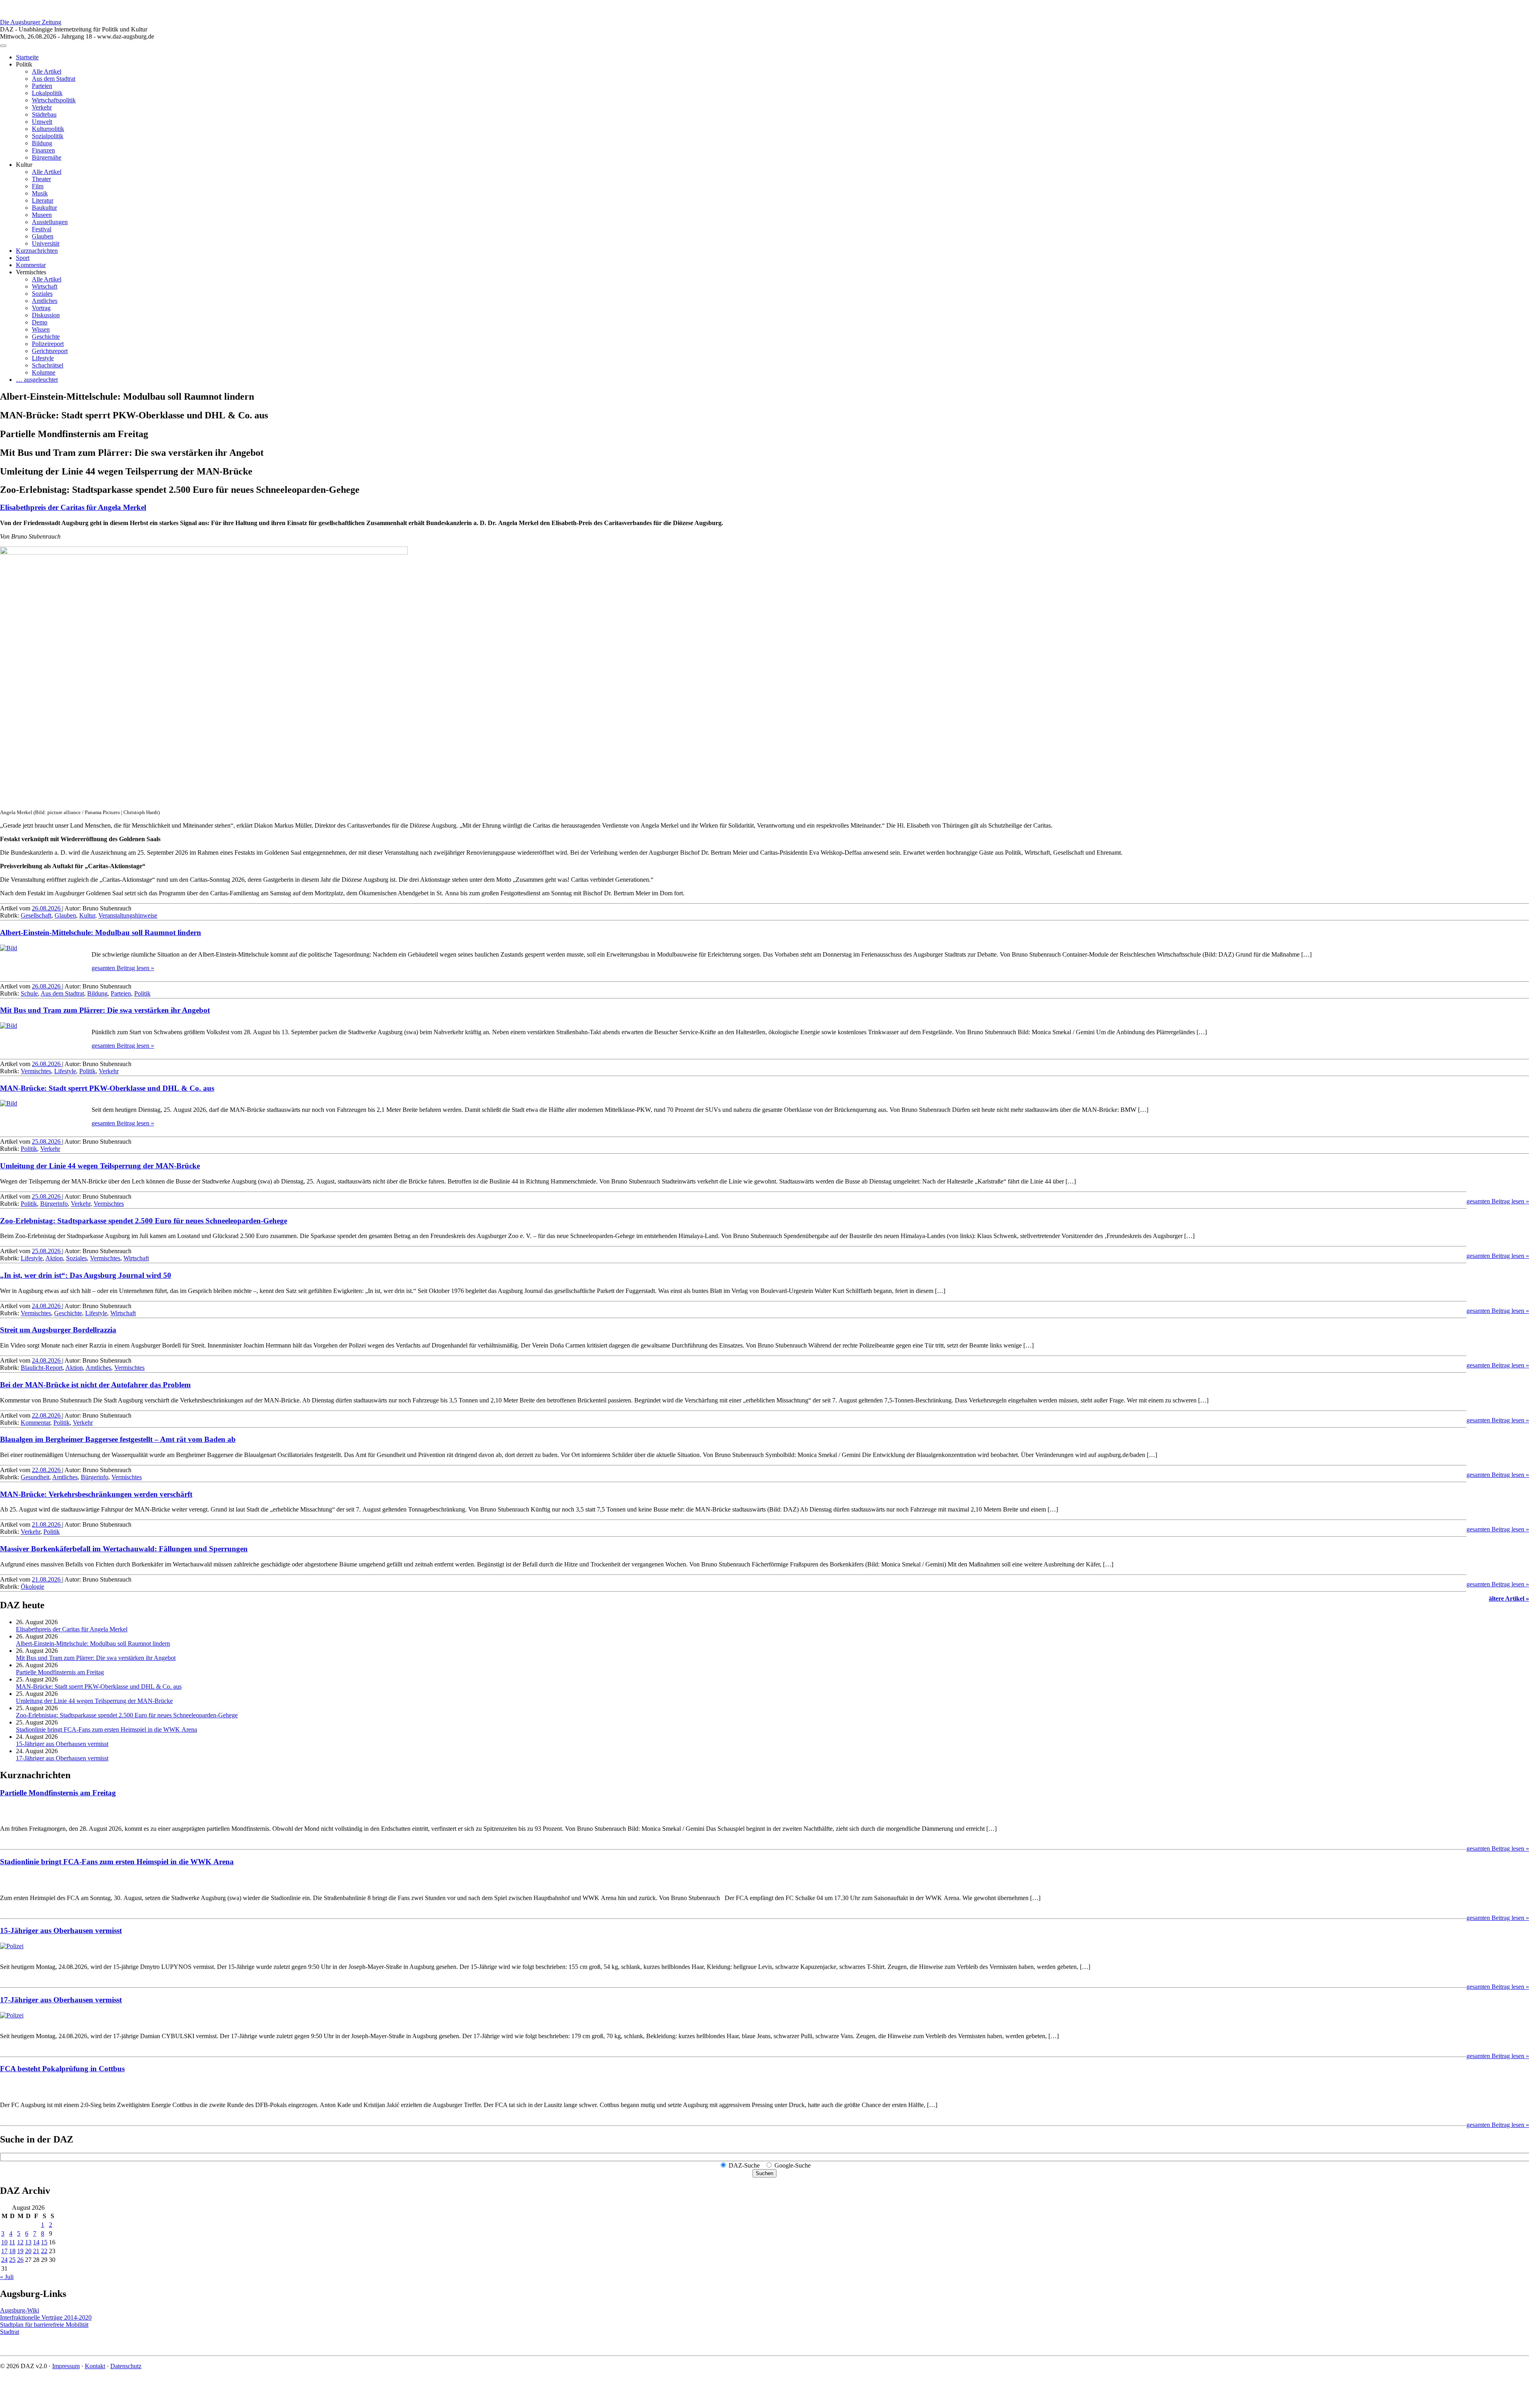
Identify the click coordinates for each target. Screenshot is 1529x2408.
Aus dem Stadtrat (54, 79)
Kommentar (31, 265)
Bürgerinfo (54, 1204)
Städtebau (44, 114)
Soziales (42, 294)
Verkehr (42, 107)
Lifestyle (43, 358)
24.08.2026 (47, 1306)
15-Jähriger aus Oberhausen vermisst (62, 1744)
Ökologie (32, 1587)
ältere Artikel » (1509, 1598)
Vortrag (41, 308)
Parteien (42, 86)
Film (38, 186)
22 (44, 2251)
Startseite (27, 57)
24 (4, 2260)
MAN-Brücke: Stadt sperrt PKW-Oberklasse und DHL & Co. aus (107, 1088)
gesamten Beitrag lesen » (123, 968)
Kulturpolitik (48, 129)
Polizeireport (48, 344)
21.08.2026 (47, 1524)
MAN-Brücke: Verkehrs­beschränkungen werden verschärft (96, 1494)
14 (36, 2242)
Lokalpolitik (47, 93)
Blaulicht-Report (42, 1368)
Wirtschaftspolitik (54, 100)
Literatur (43, 200)
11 (12, 2242)
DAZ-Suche (744, 2165)
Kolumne (44, 372)
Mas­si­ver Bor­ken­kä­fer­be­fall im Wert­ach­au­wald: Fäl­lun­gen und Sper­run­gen (124, 1549)
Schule (29, 993)
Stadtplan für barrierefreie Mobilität (44, 2325)
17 (4, 2251)
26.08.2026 (47, 908)
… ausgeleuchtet (37, 380)
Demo (40, 322)
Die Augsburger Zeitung (31, 22)
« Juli (7, 2277)
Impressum (66, 2366)
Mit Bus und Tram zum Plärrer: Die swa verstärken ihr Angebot (105, 1010)
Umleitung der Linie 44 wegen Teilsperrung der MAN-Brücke (100, 1166)
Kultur (87, 915)
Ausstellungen (50, 222)
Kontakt (95, 2366)
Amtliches (45, 301)
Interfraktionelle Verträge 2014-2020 (46, 2317)
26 (20, 2260)
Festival (42, 229)
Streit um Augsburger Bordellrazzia (58, 1330)
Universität (46, 243)
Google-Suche (793, 2165)
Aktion (54, 1258)
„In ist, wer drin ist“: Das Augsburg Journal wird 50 (86, 1275)
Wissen (41, 329)
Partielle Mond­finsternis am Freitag (60, 1672)
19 (20, 2251)
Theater (41, 179)
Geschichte (46, 337)
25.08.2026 (47, 1142)
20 (28, 2251)
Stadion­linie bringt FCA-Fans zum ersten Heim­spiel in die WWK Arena (107, 1729)
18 (12, 2251)
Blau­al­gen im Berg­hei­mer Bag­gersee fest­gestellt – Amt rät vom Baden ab (118, 1439)
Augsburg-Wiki (20, 2310)
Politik (142, 993)
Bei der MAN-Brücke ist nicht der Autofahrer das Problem (95, 1385)
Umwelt (42, 122)
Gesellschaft (36, 915)
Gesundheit (35, 1477)
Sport (23, 258)
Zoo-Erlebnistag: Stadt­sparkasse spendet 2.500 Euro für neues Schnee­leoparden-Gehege (144, 1221)
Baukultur (44, 208)
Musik (40, 193)
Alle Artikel (47, 71)
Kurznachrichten (37, 251)
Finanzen (43, 150)
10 (4, 2242)
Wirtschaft (45, 286)
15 (44, 2242)
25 (12, 2260)
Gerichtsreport (50, 351)
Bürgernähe (47, 157)
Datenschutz (126, 2366)
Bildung (42, 143)
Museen (42, 215)
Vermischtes (36, 1071)
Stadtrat (10, 2332)
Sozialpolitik (48, 136)
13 (28, 2242)
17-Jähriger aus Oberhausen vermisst (62, 1758)
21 (36, 2251)
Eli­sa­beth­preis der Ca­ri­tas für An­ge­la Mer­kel (73, 507)
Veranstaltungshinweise (128, 915)
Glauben (43, 236)
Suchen (764, 2173)
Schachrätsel (48, 365)
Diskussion (46, 315)
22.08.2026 (47, 1415)
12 (20, 2242)
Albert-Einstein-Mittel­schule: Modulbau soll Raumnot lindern (101, 933)
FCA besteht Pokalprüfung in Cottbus (62, 2069)
